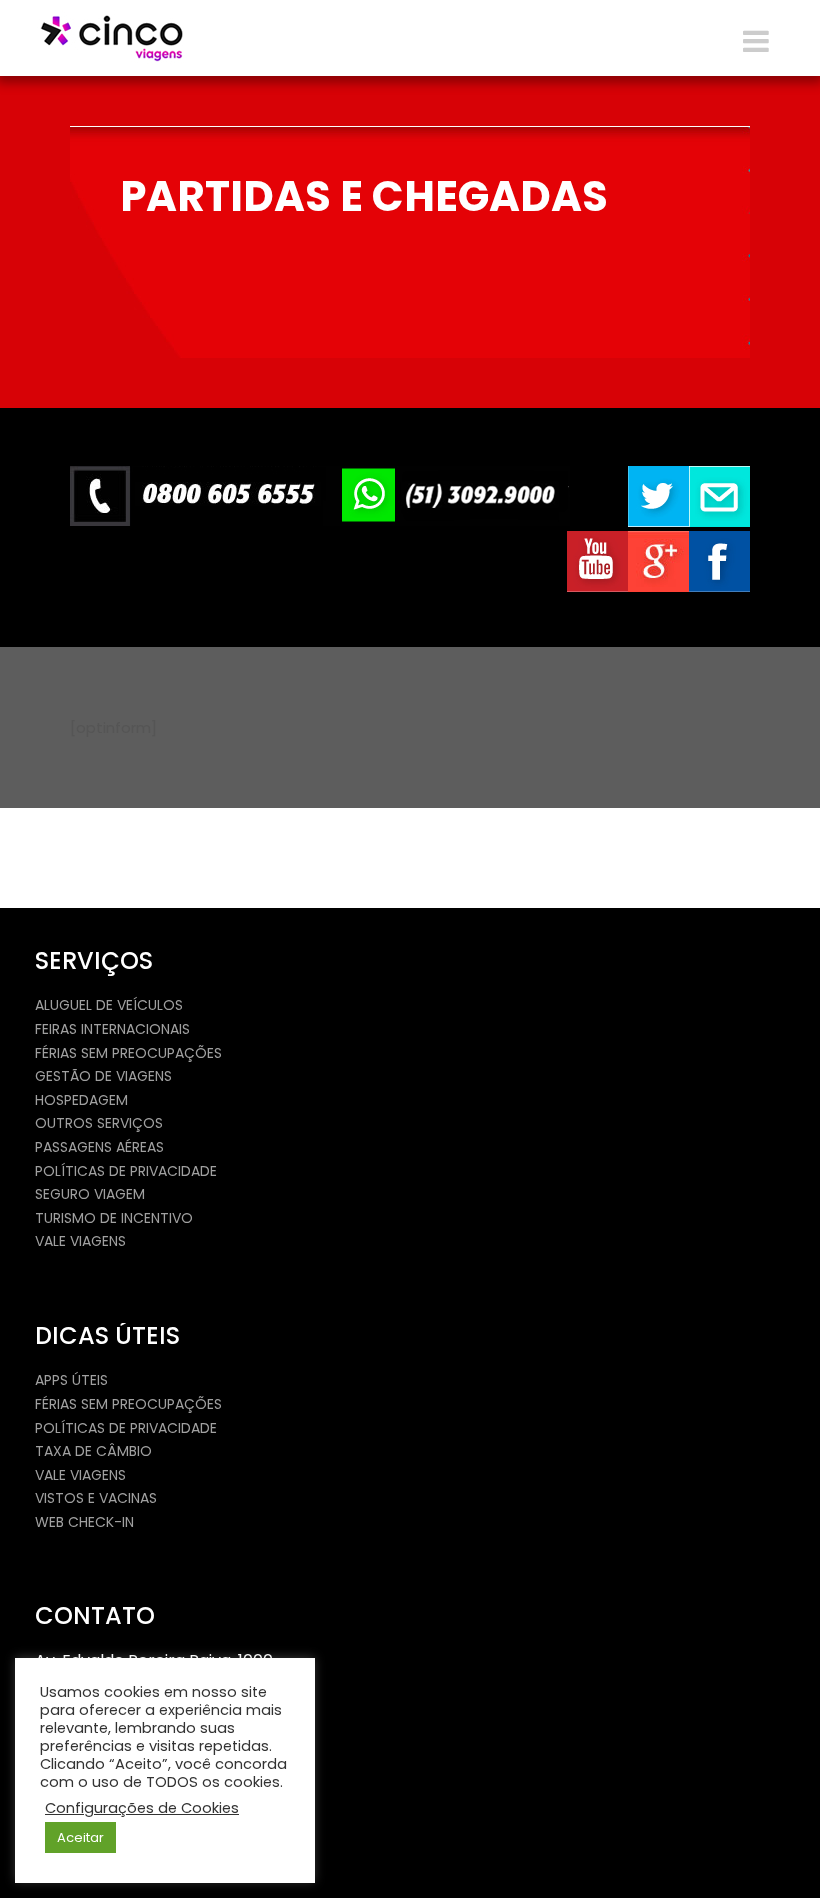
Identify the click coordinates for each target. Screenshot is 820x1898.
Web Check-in (84, 1522)
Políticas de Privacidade (126, 1171)
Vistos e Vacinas (96, 1498)
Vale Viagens (80, 1241)
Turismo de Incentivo (114, 1218)
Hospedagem (81, 1100)
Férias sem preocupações (128, 1053)
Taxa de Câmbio (93, 1451)
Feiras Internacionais (112, 1029)
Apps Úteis (71, 1380)
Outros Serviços (99, 1123)
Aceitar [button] (80, 1837)
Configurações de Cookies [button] (142, 1808)
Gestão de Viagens (103, 1076)
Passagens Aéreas (99, 1147)
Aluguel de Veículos (109, 1005)
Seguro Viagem (90, 1194)
